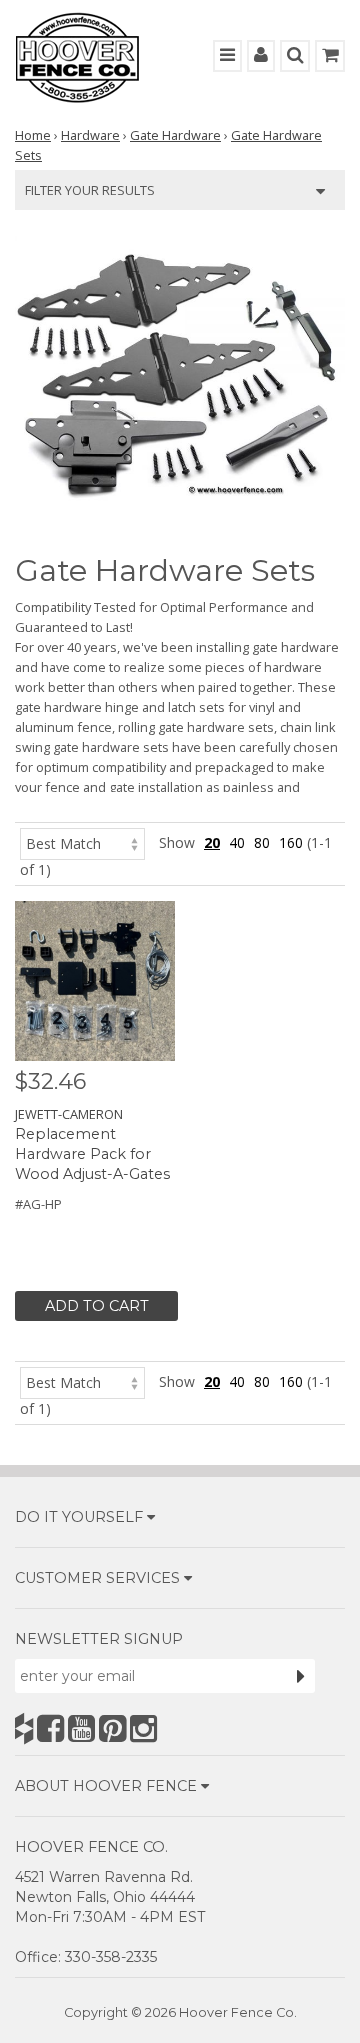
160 (291, 842)
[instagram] (143, 1728)
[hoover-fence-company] (24, 1728)
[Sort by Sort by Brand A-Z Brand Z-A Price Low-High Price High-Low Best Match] (82, 842)
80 (262, 842)
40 (237, 842)
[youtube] (81, 1728)
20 (212, 842)
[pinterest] (112, 1728)
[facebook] (50, 1728)
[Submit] (301, 1676)
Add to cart (97, 1306)
